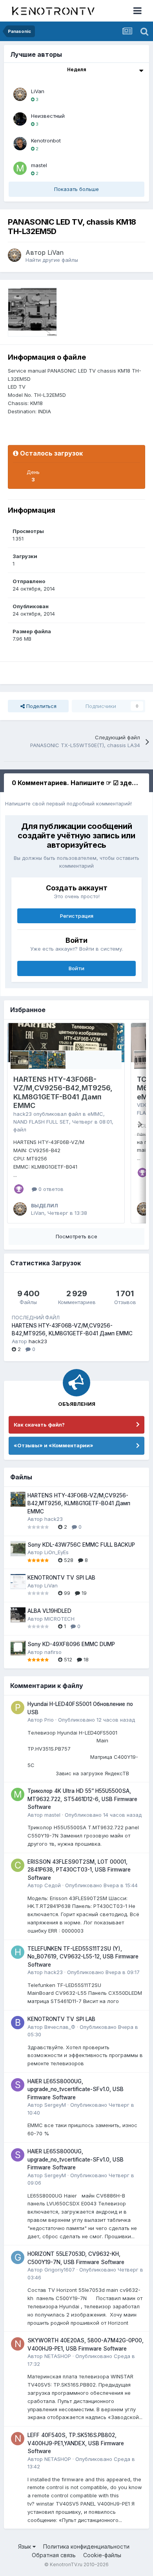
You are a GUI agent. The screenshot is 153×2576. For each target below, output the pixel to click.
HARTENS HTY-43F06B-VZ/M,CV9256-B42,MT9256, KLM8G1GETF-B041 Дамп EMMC (63, 1093)
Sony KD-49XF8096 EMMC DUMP (71, 1644)
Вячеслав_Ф (60, 2027)
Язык (25, 2546)
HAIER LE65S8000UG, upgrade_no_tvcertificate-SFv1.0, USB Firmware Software (76, 2089)
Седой (53, 1885)
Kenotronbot (46, 141)
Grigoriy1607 (60, 2270)
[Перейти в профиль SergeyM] (18, 2085)
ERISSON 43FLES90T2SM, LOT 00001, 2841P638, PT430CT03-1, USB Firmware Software (79, 1870)
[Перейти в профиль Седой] (18, 1865)
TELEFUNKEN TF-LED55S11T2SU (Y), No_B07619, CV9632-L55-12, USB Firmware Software (83, 1957)
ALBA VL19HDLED (49, 1611)
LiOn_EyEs (56, 1552)
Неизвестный (48, 116)
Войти (76, 968)
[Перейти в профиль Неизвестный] (20, 119)
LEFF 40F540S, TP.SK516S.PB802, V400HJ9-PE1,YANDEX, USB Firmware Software (76, 2443)
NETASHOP (58, 2356)
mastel (39, 165)
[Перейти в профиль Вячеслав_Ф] (18, 2023)
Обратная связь (54, 2555)
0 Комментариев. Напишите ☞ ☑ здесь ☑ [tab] (79, 783)
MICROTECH (59, 1619)
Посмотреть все (76, 1236)
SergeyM (55, 2105)
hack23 (23, 1114)
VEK (142, 1105)
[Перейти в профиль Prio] (18, 1708)
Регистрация (77, 916)
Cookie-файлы (102, 2555)
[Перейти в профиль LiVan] (20, 94)
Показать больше (76, 189)
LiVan (38, 91)
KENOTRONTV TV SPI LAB (61, 1578)
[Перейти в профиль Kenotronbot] (20, 144)
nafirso (53, 1652)
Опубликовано (97, 1720)
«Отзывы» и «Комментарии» (54, 1445)
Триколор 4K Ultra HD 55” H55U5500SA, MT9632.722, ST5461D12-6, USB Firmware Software (82, 1799)
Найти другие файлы (52, 260)
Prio (49, 1720)
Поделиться (41, 706)
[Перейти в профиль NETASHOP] (18, 2344)
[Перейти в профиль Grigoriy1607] (18, 2257)
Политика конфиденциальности (86, 2546)
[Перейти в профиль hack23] (18, 1952)
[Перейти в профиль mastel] (20, 168)
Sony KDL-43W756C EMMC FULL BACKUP (81, 1545)
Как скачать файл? (39, 1425)
